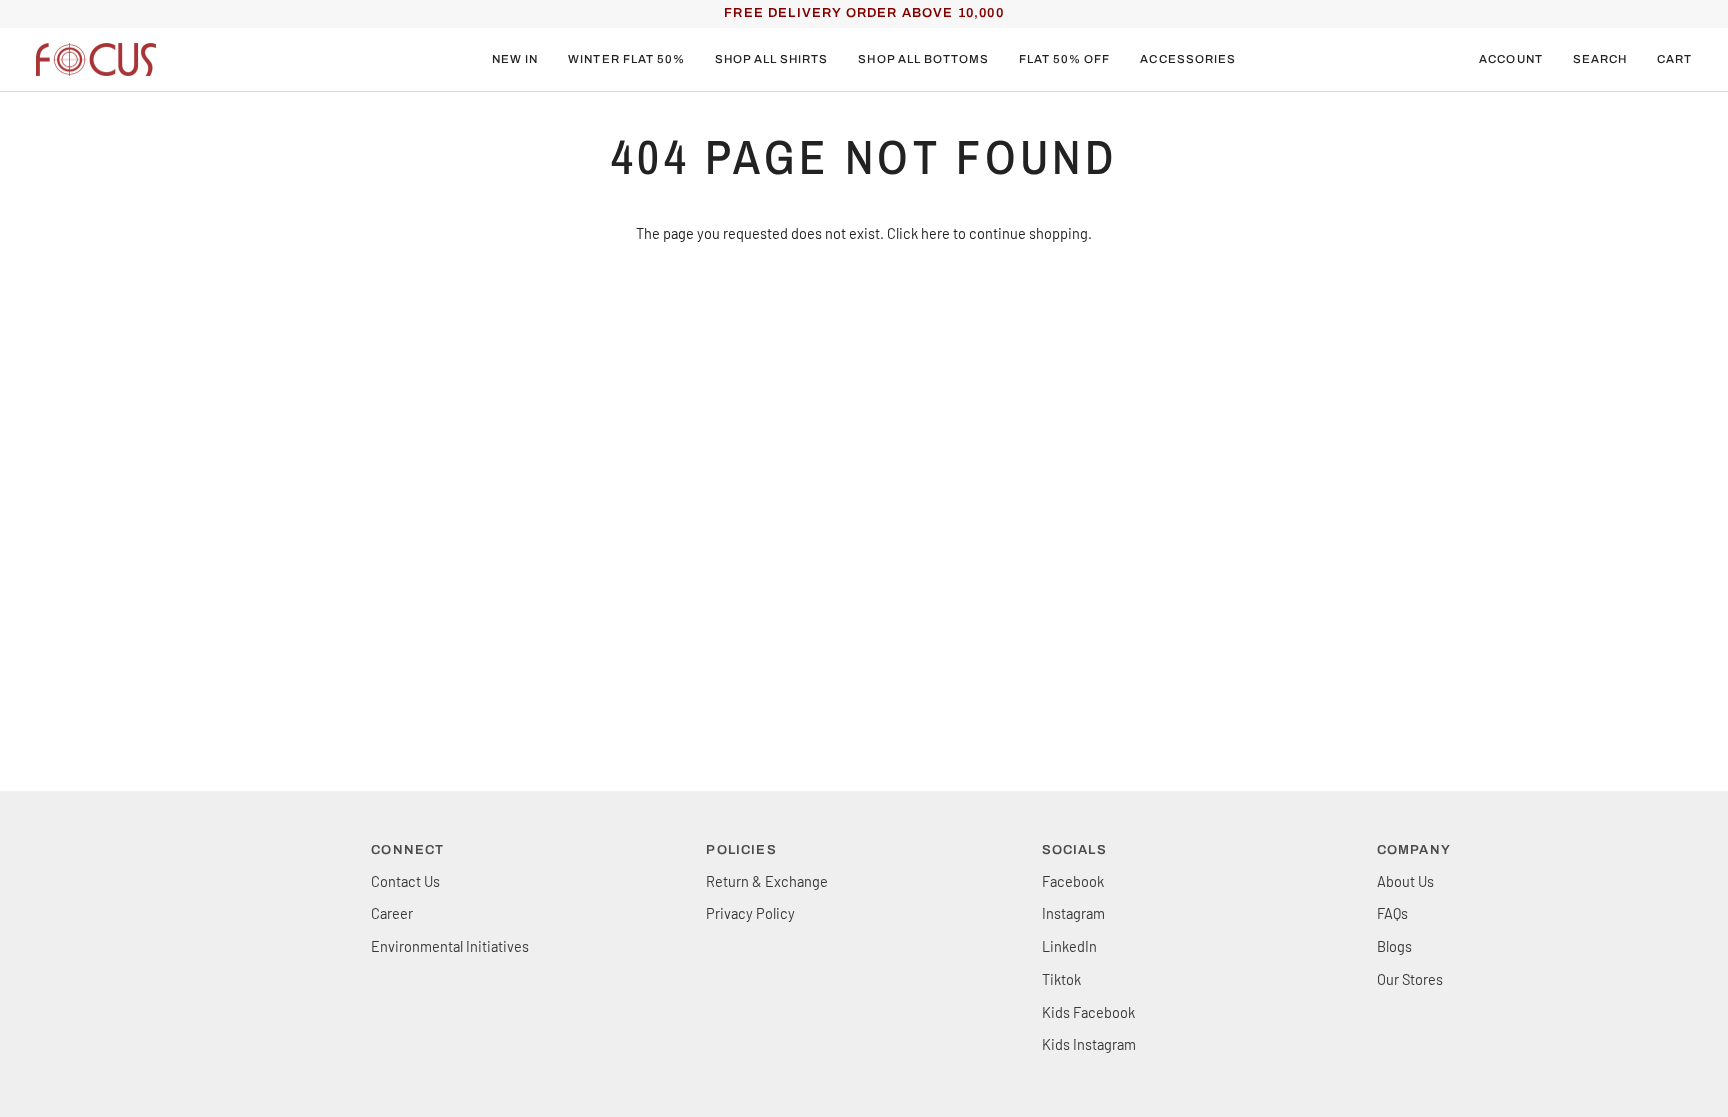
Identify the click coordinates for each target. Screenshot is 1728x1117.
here (935, 233)
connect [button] (407, 850)
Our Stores (1410, 979)
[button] (626, 60)
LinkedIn (1069, 946)
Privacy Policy (750, 913)
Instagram (1073, 913)
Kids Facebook (1088, 1012)
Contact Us (405, 881)
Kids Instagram (1089, 1044)
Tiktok (1061, 979)
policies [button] (741, 850)
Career (392, 913)
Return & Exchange (767, 881)
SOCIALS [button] (1074, 850)
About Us (1405, 881)
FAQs (1392, 913)
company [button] (1414, 850)
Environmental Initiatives (450, 946)
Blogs (1394, 946)
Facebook (1073, 881)
